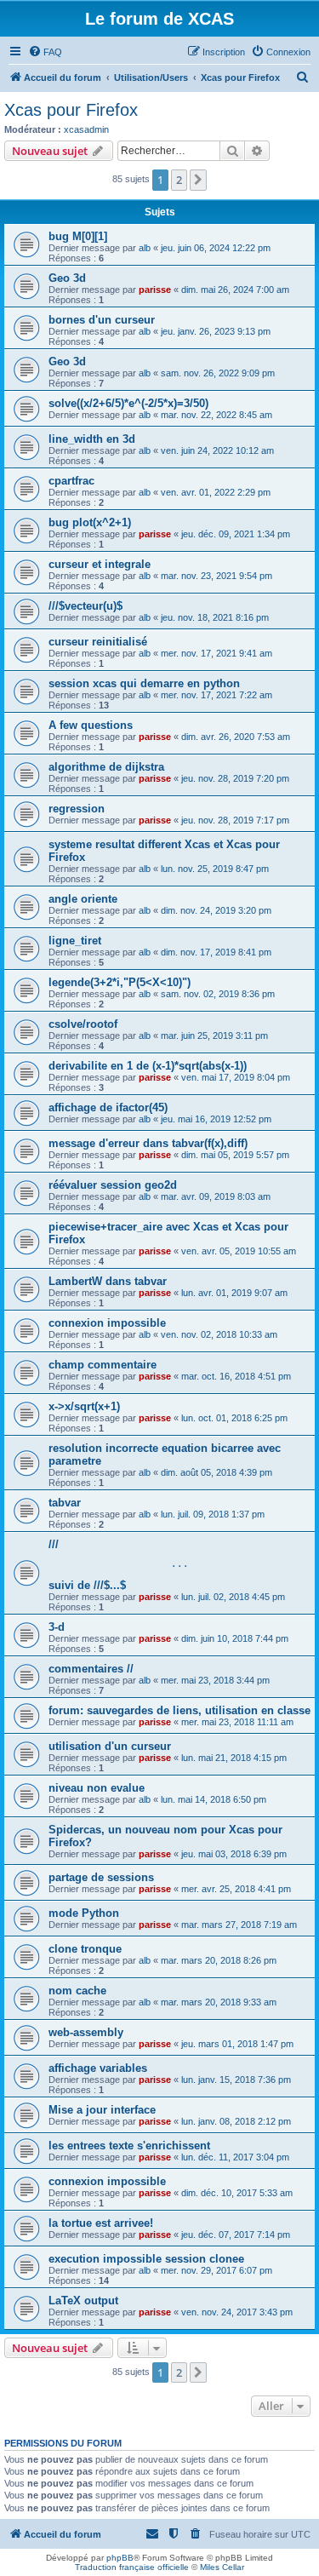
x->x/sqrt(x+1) (84, 1406)
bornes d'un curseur (102, 320)
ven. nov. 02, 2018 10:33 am (219, 1334)
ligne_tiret (75, 941)
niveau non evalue (97, 1788)
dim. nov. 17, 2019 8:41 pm (216, 952)
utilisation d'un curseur (110, 1746)
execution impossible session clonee (146, 2259)
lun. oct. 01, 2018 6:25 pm (234, 1418)
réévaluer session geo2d (113, 1185)
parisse (155, 290)
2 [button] (179, 180)
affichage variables (98, 2068)
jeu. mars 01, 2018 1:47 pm (237, 2044)
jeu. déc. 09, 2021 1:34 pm (236, 534)
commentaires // (91, 1669)
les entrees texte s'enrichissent (129, 2146)
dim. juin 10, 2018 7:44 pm (235, 1638)
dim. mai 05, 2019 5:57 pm (235, 1155)
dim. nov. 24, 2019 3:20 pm (216, 910)
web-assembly (86, 2032)
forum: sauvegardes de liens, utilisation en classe (179, 1710)
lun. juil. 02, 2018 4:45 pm (233, 1597)
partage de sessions (101, 1877)
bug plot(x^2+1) (90, 522)
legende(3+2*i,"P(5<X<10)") (120, 982)
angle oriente (83, 899)
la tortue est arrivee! (101, 2223)
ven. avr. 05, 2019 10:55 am (239, 1251)
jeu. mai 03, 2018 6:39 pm (234, 1854)
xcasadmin (86, 129)
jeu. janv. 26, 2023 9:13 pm (216, 331)
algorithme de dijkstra (106, 767)
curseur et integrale (100, 564)
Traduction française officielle (132, 2567)
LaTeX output (83, 2301)
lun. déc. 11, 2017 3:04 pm (235, 2157)
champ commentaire (103, 1365)
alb (145, 248)
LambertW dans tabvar (108, 1281)
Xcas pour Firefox (71, 110)
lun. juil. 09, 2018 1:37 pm (213, 1514)
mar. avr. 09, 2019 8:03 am (216, 1196)
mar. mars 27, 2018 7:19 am (239, 1925)
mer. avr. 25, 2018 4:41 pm (236, 1889)
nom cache (77, 1991)
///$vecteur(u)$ (85, 606)
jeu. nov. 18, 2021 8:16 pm (215, 617)
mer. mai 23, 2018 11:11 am (237, 1722)
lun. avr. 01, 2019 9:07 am (234, 1293)
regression (77, 809)
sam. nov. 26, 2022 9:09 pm (218, 373)
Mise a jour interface (102, 2110)
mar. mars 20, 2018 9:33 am (219, 2002)
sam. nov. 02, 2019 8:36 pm (218, 994)
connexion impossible (107, 1323)
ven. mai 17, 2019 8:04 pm (236, 1077)
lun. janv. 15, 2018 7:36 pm (236, 2080)
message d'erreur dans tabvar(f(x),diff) (148, 1143)
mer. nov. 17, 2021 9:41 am (216, 653)
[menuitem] (45, 52)
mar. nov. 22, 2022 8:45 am (216, 415)
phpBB (120, 2558)
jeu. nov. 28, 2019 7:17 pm (235, 820)
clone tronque (85, 1949)
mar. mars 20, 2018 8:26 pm (219, 1960)
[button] (198, 180)
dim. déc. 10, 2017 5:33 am (237, 2193)
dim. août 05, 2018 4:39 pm (216, 1472)
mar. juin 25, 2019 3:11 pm (214, 1036)
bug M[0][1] (78, 236)
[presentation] (179, 1565)
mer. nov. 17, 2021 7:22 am (216, 695)
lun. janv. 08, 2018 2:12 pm (236, 2121)
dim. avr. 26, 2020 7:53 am (236, 737)
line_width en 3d (92, 439)
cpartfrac (71, 481)
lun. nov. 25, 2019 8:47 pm (215, 869)
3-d (57, 1627)
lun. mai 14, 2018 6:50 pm (214, 1799)
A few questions (91, 725)
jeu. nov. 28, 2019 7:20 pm (235, 778)
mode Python (84, 1913)
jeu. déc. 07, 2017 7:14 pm (236, 2235)
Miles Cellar (222, 2567)
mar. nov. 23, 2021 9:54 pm (216, 576)
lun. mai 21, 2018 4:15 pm (234, 1758)
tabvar (65, 1503)
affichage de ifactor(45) (108, 1107)
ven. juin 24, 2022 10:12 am (217, 450)
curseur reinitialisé (98, 642)
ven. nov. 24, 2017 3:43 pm (237, 2312)
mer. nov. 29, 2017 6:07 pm (216, 2270)
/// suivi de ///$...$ (121, 1565)
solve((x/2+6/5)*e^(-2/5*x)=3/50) (128, 403)
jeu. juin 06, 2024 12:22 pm (216, 248)
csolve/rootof (83, 1024)
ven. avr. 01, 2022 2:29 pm (216, 492)
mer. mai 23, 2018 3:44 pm (215, 1680)
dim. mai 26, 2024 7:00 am (235, 290)
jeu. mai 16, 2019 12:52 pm (216, 1119)
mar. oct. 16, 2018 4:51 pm (236, 1376)
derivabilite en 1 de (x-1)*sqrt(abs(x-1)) (148, 1066)
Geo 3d (67, 278)
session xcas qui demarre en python (144, 683)
